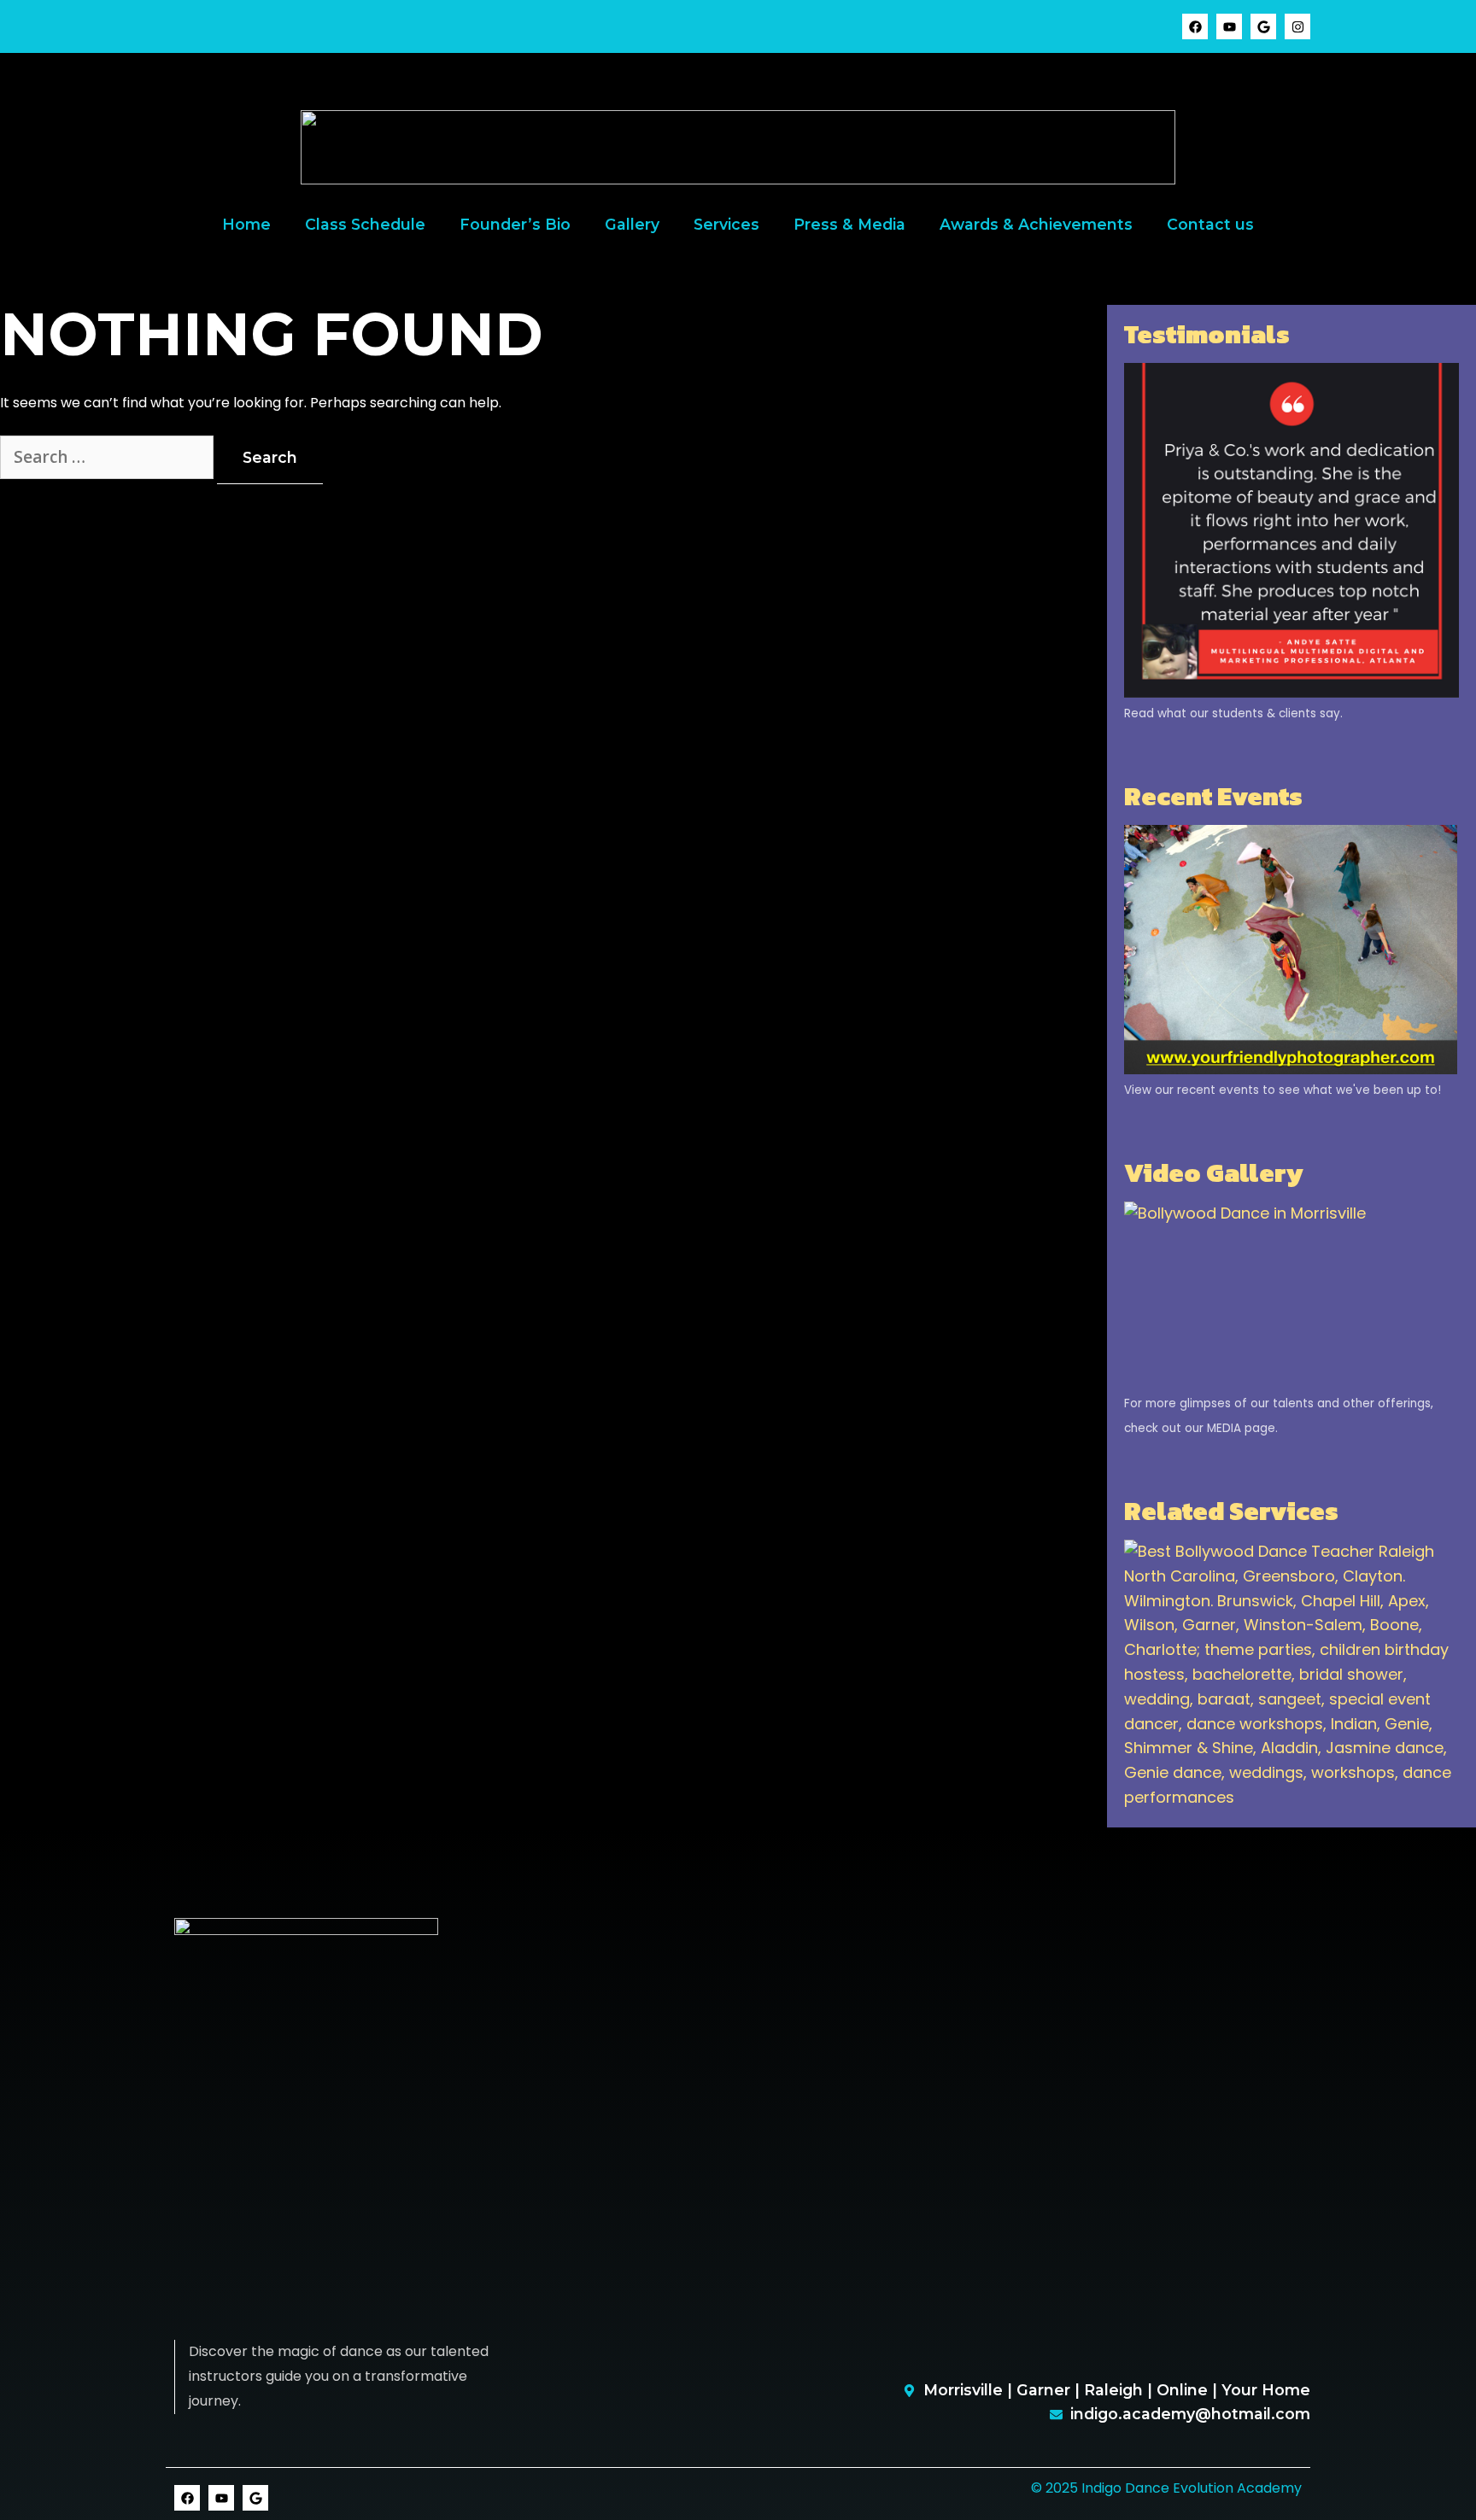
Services (726, 224)
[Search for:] (108, 458)
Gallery (632, 224)
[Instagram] (1297, 26)
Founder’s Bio (515, 224)
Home (246, 224)
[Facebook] (1195, 26)
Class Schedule (365, 224)
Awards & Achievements (1036, 224)
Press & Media (849, 224)
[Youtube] (1229, 26)
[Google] (1263, 26)
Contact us (1210, 224)
